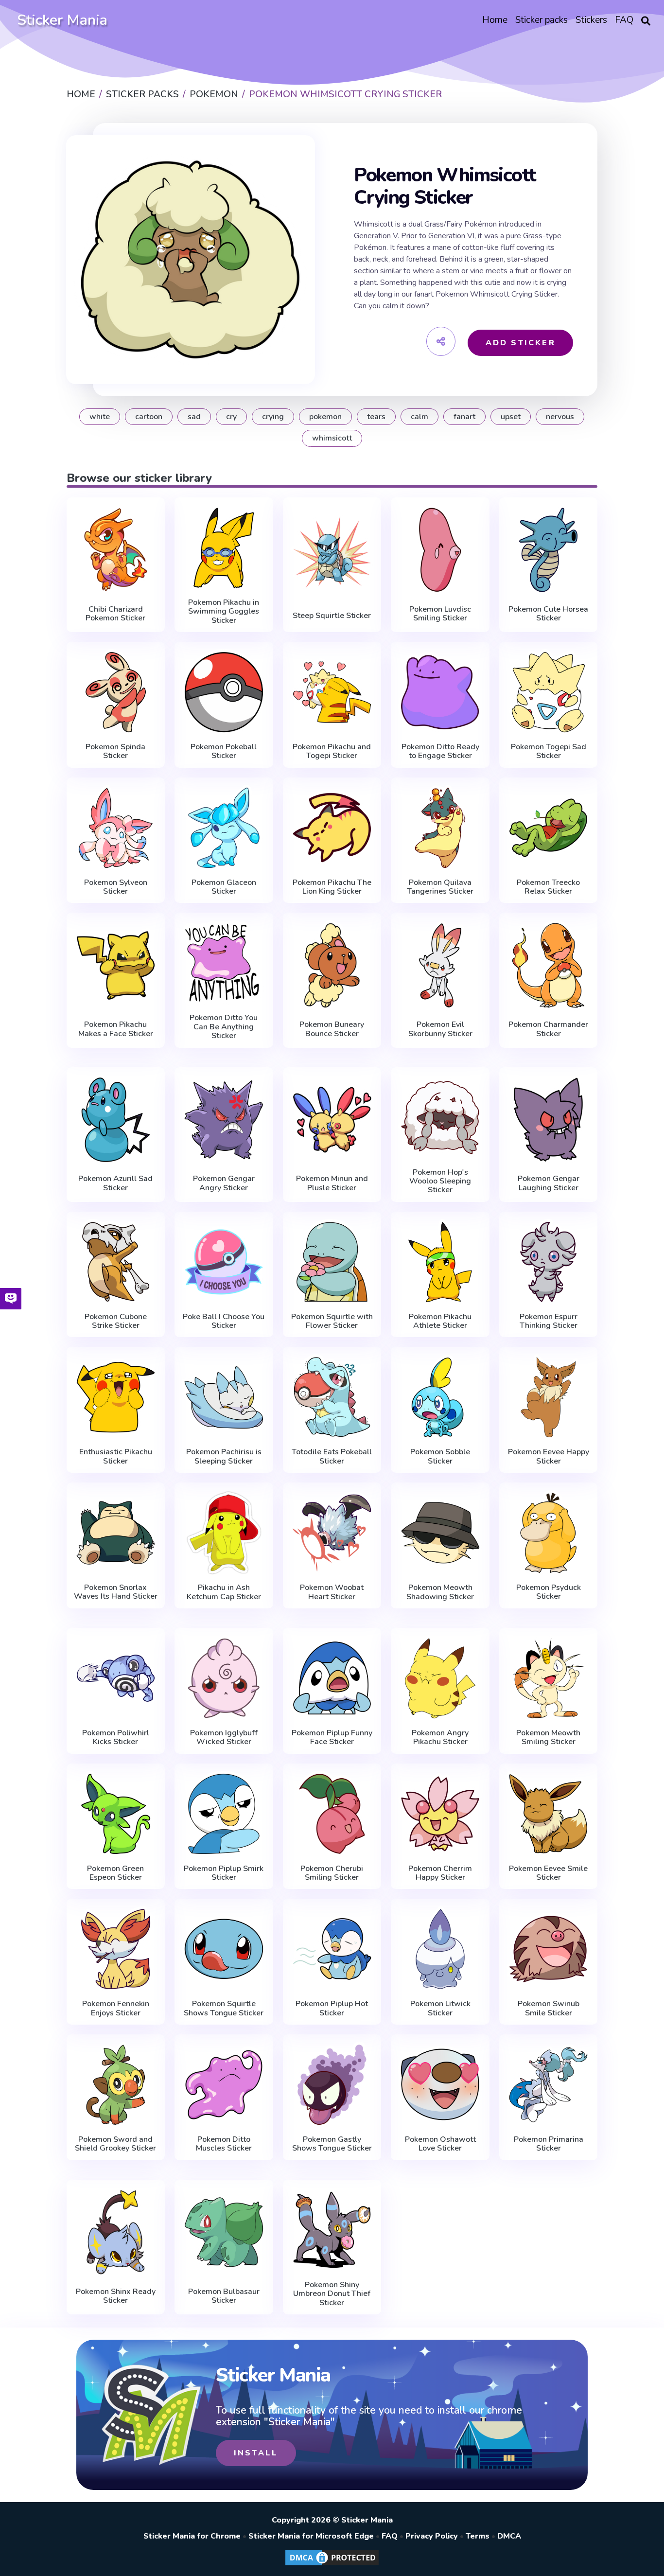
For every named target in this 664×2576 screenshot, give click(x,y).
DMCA (509, 2536)
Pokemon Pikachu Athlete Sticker (440, 1321)
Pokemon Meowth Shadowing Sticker (440, 1592)
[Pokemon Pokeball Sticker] (224, 692)
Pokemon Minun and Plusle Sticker (332, 1183)
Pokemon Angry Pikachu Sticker (440, 1738)
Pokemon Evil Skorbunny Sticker (440, 1029)
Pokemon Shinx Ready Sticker (116, 2296)
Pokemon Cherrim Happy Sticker (440, 1873)
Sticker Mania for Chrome (192, 2536)
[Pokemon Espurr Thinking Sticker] (549, 1262)
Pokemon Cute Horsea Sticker (548, 614)
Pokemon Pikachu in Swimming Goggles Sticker (224, 611)
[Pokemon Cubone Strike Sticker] (116, 1262)
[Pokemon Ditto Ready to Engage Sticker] (440, 692)
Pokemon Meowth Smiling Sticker (548, 1738)
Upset (511, 417)
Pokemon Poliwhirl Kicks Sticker (116, 1738)
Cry (231, 417)
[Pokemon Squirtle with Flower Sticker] (332, 1262)
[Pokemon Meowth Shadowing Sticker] (440, 1533)
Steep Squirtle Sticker (332, 616)
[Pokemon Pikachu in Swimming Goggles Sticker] (224, 548)
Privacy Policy (432, 2536)
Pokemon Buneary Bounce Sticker (332, 1029)
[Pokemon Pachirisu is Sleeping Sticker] (224, 1397)
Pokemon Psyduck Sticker (549, 1592)
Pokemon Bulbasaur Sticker (224, 2296)
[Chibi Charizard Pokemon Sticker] (116, 550)
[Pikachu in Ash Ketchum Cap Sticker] (224, 1533)
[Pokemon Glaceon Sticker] (224, 828)
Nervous (560, 417)
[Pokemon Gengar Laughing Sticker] (549, 1120)
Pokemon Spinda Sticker (115, 751)
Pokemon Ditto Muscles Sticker (224, 2144)
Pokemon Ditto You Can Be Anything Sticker (224, 1027)
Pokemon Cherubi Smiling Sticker (332, 1873)
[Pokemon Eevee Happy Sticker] (549, 1397)
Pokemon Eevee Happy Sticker (549, 1456)
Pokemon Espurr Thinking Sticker (549, 1321)
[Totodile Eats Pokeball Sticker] (332, 1397)
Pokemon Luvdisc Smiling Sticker (440, 614)
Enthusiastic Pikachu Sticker (116, 1456)
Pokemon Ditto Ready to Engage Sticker (440, 751)
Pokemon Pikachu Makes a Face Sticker (116, 1029)
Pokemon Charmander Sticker (548, 1029)
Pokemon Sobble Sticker (440, 1456)
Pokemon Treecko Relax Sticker (548, 887)
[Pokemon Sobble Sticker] (440, 1397)
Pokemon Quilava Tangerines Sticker (440, 887)
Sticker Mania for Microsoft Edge (311, 2536)
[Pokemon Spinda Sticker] (116, 692)
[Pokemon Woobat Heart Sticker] (332, 1533)
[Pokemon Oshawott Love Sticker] (440, 2085)
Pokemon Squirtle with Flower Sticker (332, 1321)
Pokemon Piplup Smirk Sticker (224, 1873)
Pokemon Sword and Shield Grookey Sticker (115, 2144)
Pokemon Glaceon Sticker (224, 887)
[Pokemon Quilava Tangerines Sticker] (440, 828)
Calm (419, 417)
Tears (376, 417)
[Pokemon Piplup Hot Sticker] (332, 1949)
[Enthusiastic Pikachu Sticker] (116, 1397)
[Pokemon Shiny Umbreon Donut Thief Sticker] (332, 2230)
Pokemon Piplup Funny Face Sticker (332, 1738)
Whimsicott (332, 438)
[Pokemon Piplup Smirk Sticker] (224, 1814)
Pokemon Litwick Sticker (440, 2008)
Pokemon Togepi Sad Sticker (549, 751)
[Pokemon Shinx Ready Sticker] (116, 2232)
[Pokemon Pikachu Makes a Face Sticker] (116, 965)
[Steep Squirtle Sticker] (332, 552)
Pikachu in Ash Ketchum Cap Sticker (224, 1592)
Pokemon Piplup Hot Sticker (332, 2008)
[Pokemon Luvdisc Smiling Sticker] (440, 550)
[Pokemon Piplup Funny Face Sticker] (332, 1678)
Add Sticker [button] (521, 343)
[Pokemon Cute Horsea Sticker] (549, 550)
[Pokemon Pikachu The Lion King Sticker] (332, 828)
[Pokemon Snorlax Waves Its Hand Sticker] (116, 1533)
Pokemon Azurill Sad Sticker (115, 1183)
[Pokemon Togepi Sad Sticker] (549, 692)
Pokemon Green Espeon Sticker (115, 1873)
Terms (478, 2536)
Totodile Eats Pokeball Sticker (332, 1456)
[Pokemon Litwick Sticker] (440, 1949)
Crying (273, 417)
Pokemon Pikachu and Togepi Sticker (332, 751)
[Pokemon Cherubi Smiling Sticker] (332, 1814)
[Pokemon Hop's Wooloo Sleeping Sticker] (440, 1118)
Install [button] (256, 2453)
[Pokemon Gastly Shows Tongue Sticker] (332, 2085)
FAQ (390, 2536)
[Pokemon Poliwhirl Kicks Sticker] (116, 1678)
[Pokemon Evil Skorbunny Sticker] (440, 965)
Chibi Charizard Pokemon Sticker (115, 614)
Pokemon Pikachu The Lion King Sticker (332, 887)
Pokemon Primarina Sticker (549, 2144)
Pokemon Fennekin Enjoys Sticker (116, 2008)
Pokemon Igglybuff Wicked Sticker (224, 1738)
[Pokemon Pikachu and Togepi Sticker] (332, 692)
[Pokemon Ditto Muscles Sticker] (224, 2085)
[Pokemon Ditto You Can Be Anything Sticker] (224, 963)
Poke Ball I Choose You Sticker (224, 1321)
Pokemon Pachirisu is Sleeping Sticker (224, 1456)
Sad (194, 417)
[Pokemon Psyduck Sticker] (549, 1533)
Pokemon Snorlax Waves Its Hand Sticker (116, 1592)
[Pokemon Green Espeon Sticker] (116, 1814)
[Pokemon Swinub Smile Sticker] (549, 1949)
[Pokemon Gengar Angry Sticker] (224, 1120)
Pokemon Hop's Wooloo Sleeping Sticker (440, 1181)
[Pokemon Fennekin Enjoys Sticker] (116, 1949)
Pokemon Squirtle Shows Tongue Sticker (224, 2008)
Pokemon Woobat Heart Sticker (332, 1592)
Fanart (464, 417)
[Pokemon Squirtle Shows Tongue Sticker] (224, 1949)
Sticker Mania (62, 20)
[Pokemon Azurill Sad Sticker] (116, 1120)
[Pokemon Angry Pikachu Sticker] (440, 1678)
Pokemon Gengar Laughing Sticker (549, 1183)
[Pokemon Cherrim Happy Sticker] (440, 1814)
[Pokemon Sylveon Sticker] (116, 828)
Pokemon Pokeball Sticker (224, 751)
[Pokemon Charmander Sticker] (549, 965)
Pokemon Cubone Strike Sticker (116, 1321)
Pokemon (325, 417)
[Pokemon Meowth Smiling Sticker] (549, 1678)
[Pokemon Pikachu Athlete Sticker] (440, 1262)
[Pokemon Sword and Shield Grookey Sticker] (116, 2085)
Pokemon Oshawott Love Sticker (440, 2144)
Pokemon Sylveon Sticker (116, 887)
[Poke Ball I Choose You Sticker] (224, 1262)
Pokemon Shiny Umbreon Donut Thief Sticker (332, 2294)
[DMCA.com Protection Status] (332, 2565)
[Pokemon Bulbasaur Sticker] (224, 2232)
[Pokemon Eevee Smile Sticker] (549, 1814)
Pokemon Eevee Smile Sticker (548, 1873)
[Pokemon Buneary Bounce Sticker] (332, 965)
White (100, 417)
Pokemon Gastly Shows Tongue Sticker (332, 2144)
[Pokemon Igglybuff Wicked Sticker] (224, 1678)
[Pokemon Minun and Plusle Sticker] (332, 1120)
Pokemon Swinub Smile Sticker (549, 2008)
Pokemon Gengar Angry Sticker (224, 1183)
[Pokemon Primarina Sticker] (549, 2085)
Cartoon (149, 417)
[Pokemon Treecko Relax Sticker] (549, 828)
